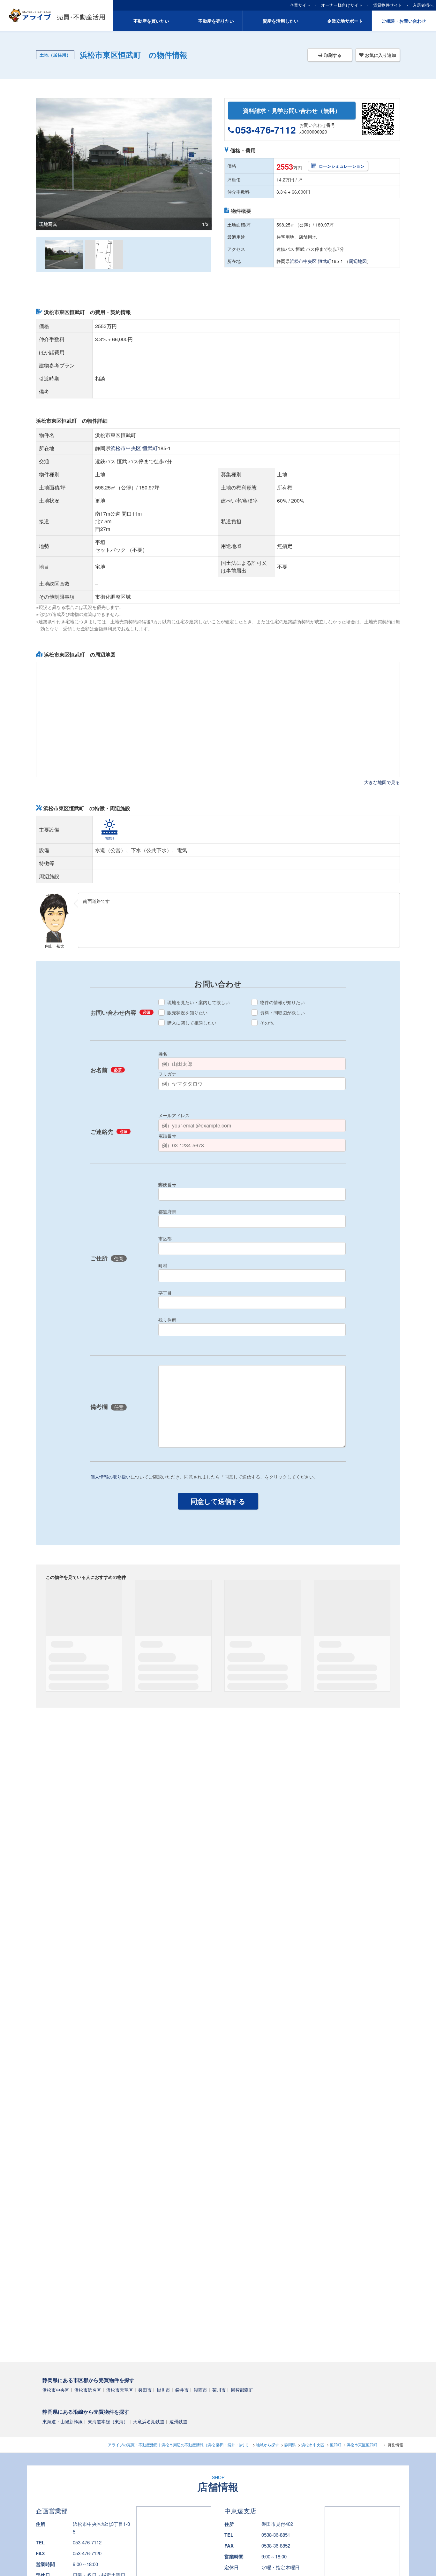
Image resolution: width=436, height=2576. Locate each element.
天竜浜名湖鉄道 (149, 2421)
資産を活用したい (281, 21)
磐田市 (145, 2389)
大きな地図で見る (382, 782)
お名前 (106, 1070)
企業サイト (300, 5)
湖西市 (200, 2389)
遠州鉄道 (178, 2421)
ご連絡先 (109, 1132)
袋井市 (182, 2389)
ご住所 (107, 1259)
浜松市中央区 (303, 261)
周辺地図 (358, 261)
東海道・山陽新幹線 (63, 2421)
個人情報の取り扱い (110, 1477)
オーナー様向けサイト (342, 5)
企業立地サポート (345, 21)
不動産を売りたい (216, 21)
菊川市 (219, 2389)
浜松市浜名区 (88, 2389)
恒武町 (325, 261)
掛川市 (163, 2389)
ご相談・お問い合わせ (404, 21)
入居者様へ (423, 5)
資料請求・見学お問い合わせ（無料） (292, 111)
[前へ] (40, 255)
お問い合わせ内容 (120, 1013)
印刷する (332, 55)
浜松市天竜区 (120, 2389)
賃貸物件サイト (388, 5)
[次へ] (207, 255)
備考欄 (107, 1407)
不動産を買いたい (151, 21)
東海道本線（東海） (108, 2421)
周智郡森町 (242, 2389)
